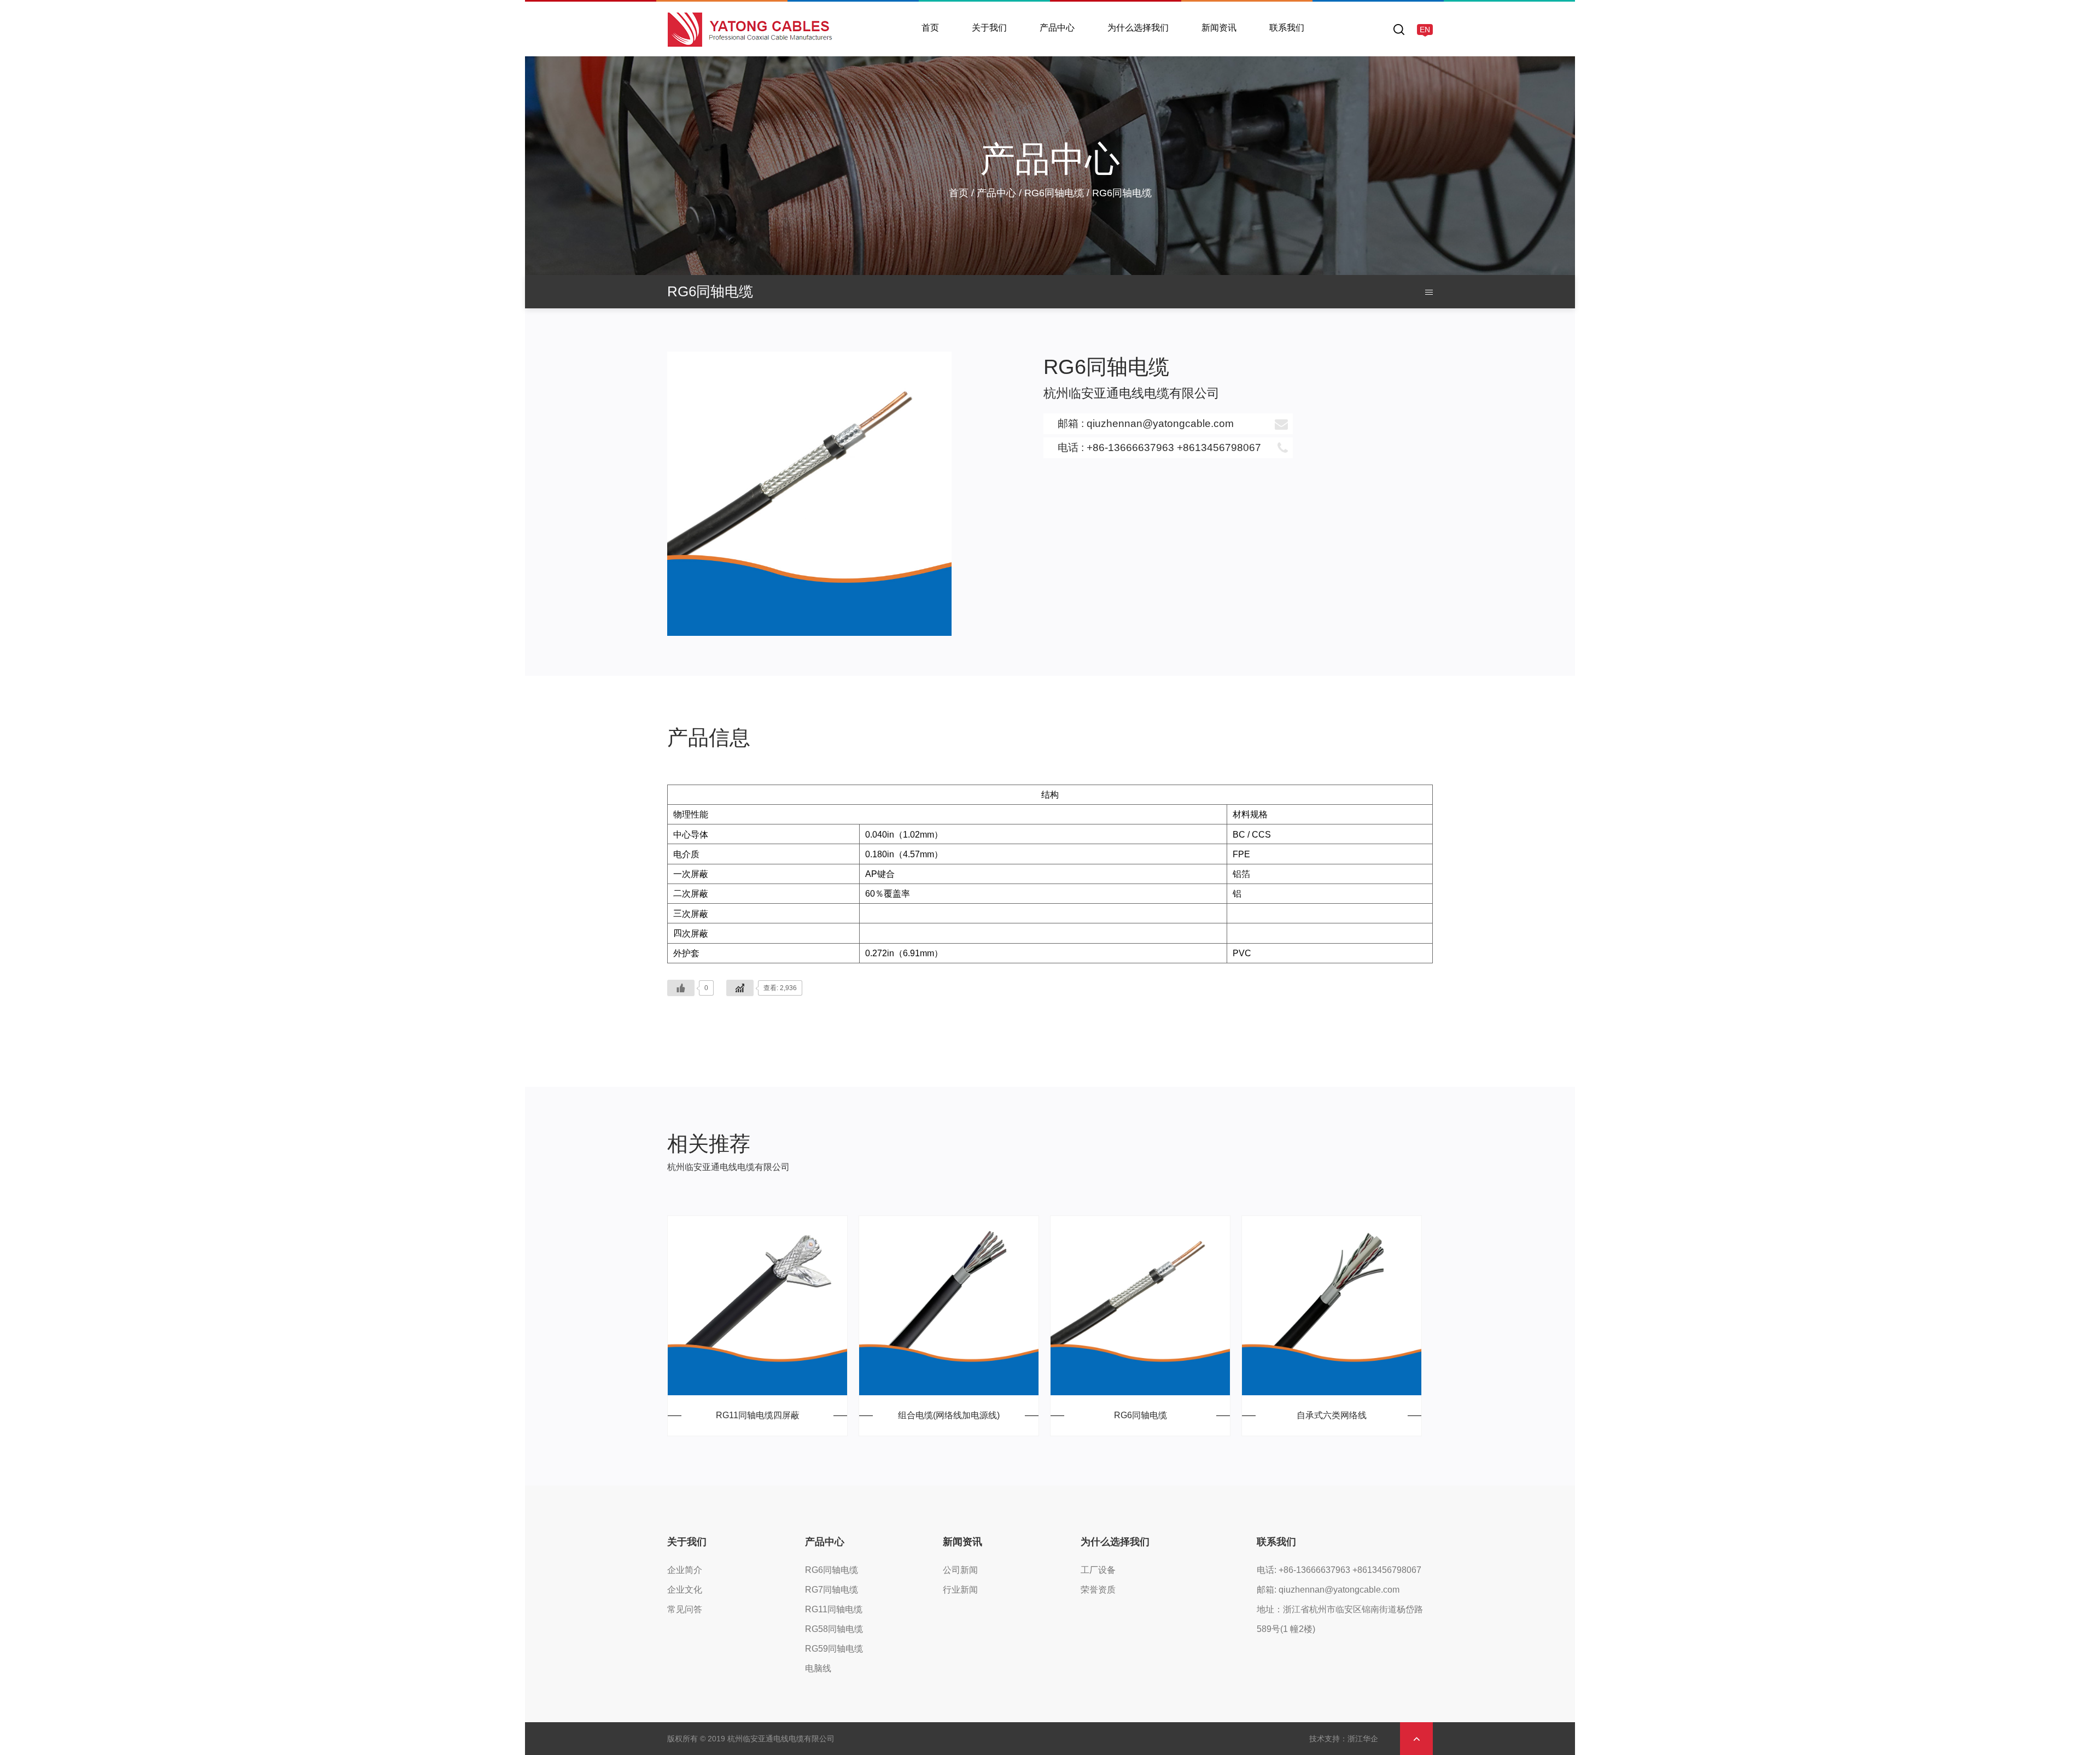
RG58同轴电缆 (834, 1629)
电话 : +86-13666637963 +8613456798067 (1159, 447)
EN (1425, 30)
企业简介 (991, 54)
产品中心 (1057, 28)
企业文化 (685, 1590)
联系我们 (1287, 28)
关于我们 (989, 28)
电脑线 (818, 1668)
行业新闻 (960, 1590)
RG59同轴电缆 (834, 1649)
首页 (930, 28)
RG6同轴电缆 (1067, 54)
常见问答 (685, 1609)
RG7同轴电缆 (832, 1590)
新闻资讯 (1219, 28)
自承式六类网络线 (1332, 1415)
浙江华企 (1363, 1739)
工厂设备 (1127, 54)
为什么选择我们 (1138, 28)
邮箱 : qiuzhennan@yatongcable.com (1146, 423)
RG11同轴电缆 (834, 1609)
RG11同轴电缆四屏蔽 (758, 1415)
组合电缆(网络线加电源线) (949, 1415)
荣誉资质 (1098, 1590)
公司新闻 (1221, 54)
